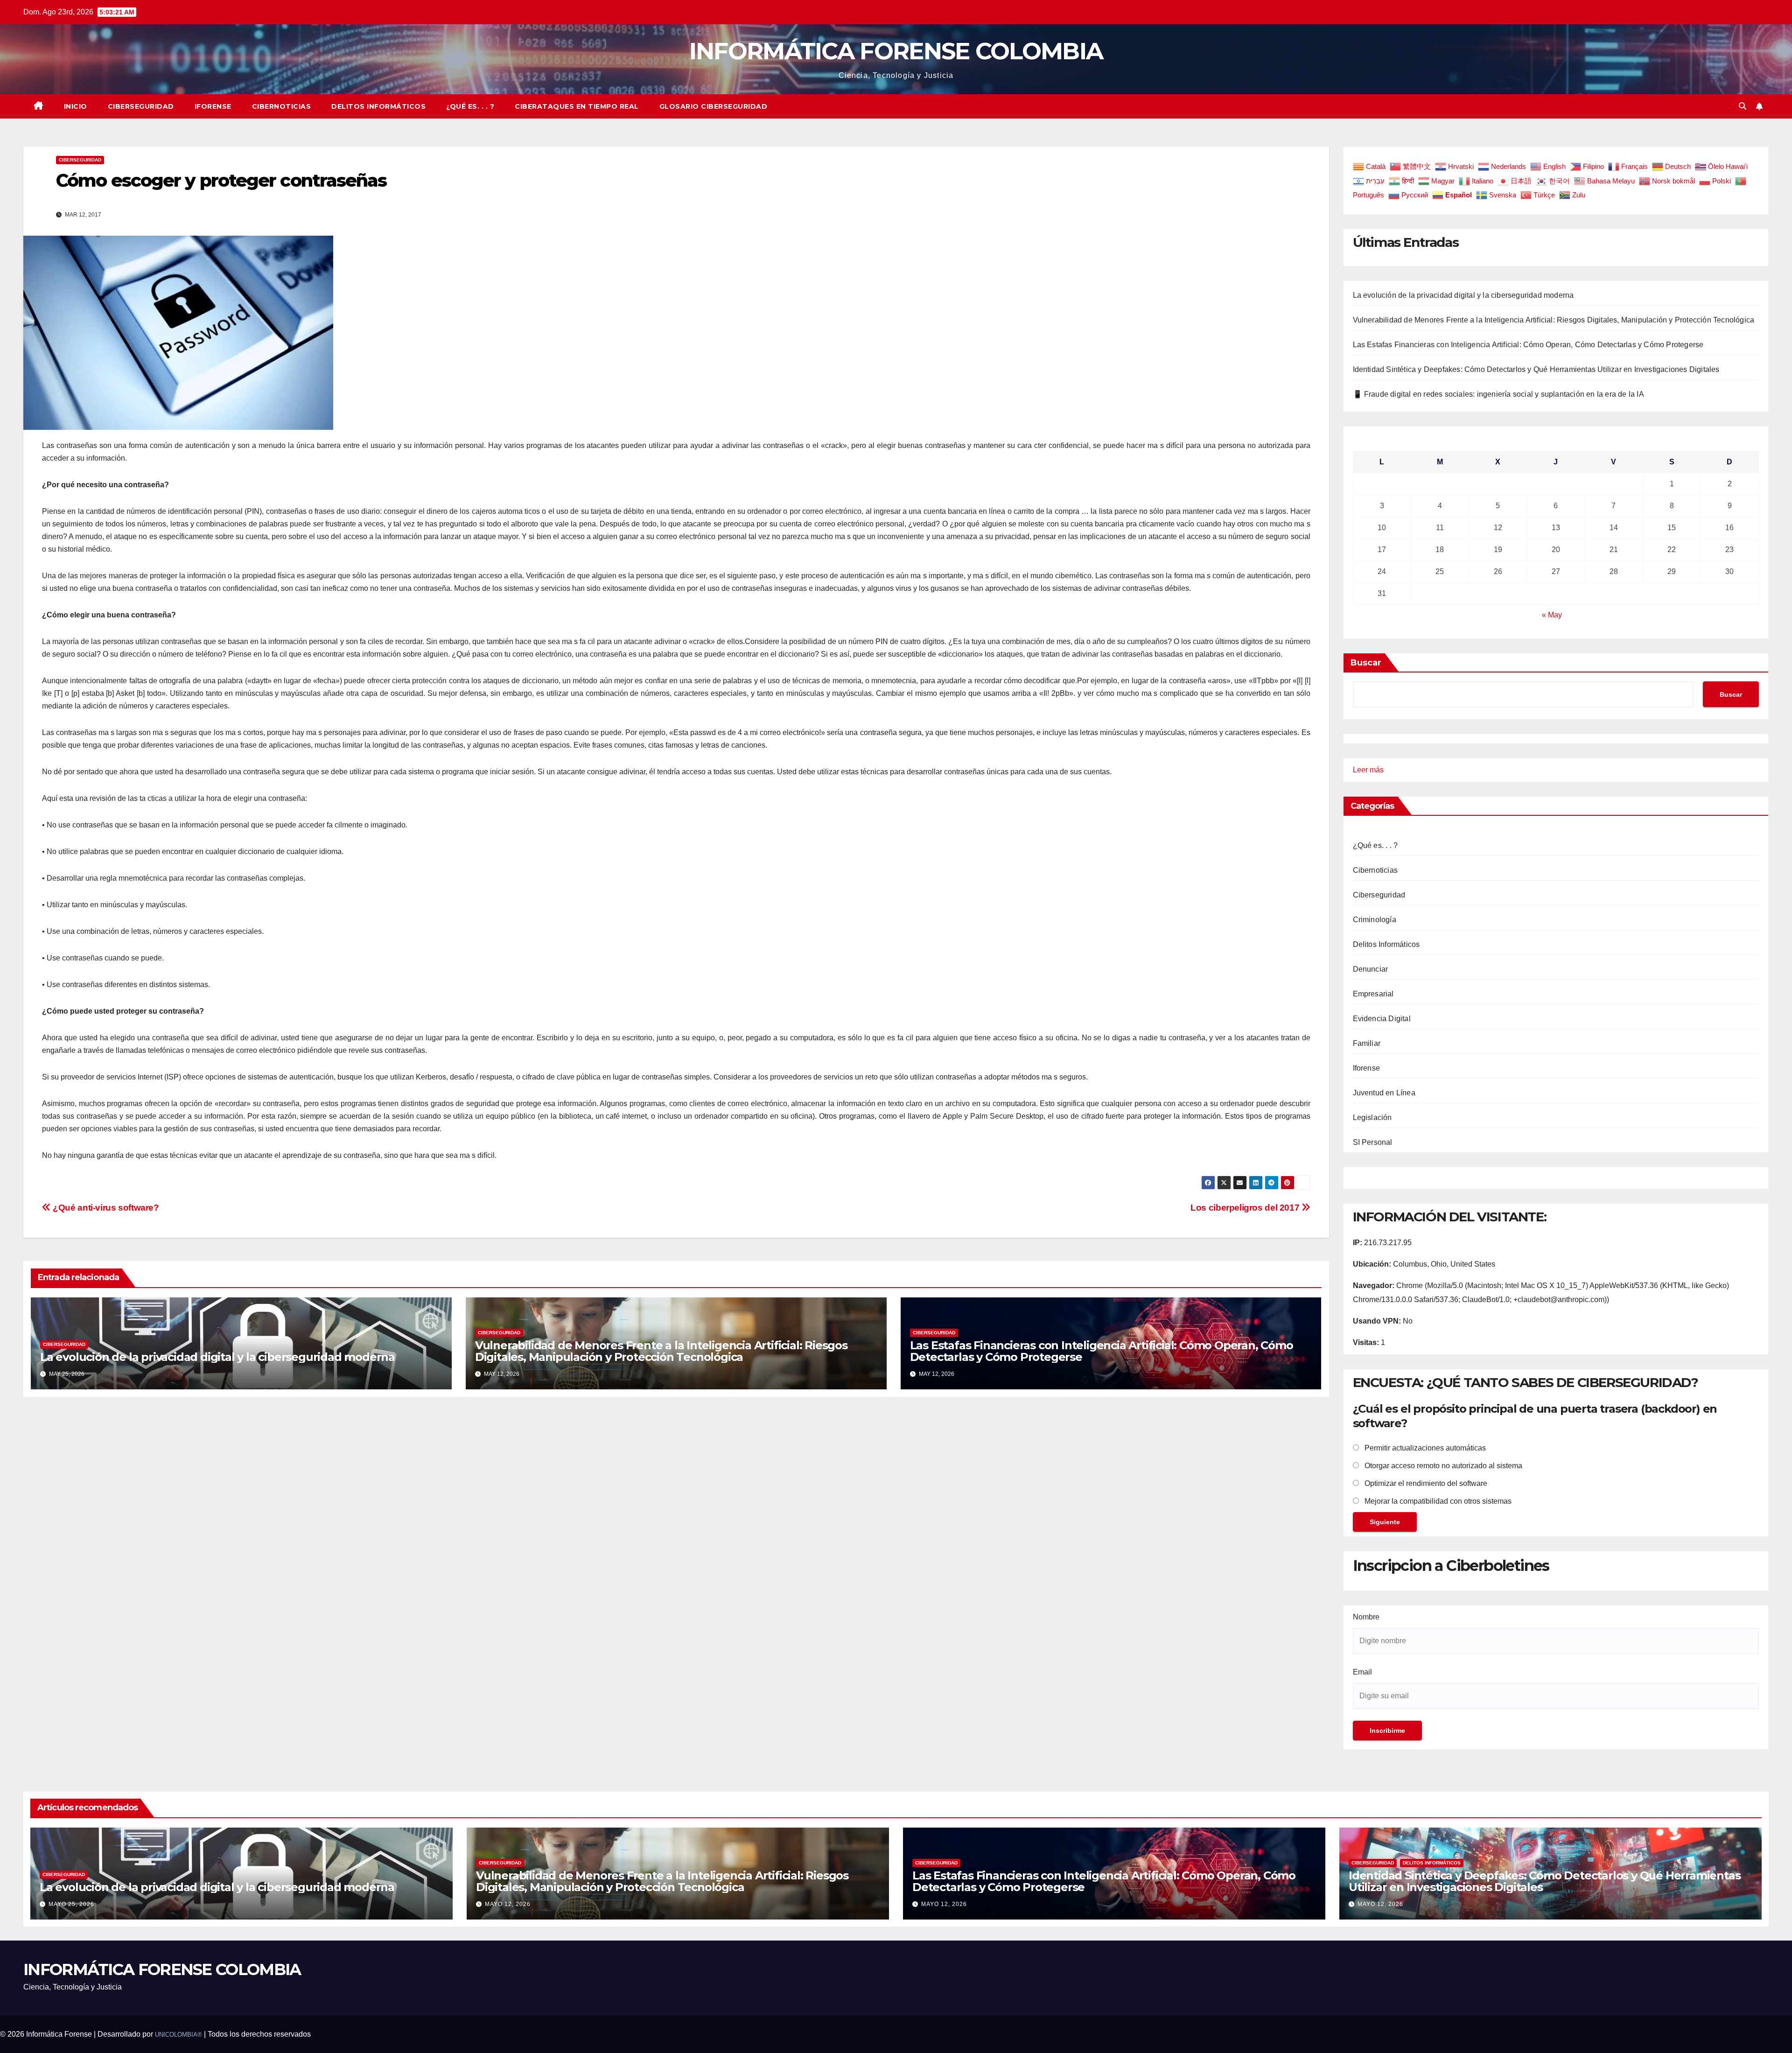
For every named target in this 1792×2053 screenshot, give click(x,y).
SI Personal (1373, 1142)
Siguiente (1385, 1522)
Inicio (76, 106)
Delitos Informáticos (378, 106)
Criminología (1375, 920)
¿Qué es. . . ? (470, 106)
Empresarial (1373, 994)
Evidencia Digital (1382, 1019)
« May (1552, 615)
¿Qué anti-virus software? (105, 1208)
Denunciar (1371, 969)
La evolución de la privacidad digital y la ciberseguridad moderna (217, 1357)
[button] (1743, 106)
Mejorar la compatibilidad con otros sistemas (1437, 1501)
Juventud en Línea (1384, 1093)
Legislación (1372, 1118)
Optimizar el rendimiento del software (1425, 1483)
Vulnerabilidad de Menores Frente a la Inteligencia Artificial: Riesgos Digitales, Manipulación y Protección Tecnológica (661, 1351)
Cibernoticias (282, 106)
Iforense (213, 106)
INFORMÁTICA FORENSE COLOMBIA (896, 51)
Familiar (1367, 1043)
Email (1362, 1672)
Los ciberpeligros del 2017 (1246, 1208)
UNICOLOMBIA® (178, 2035)
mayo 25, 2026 (71, 1904)
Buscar (1366, 663)
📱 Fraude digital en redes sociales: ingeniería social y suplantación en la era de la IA (1498, 394)
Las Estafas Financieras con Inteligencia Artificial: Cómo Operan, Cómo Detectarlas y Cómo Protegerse (1102, 1351)
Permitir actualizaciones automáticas (1424, 1448)
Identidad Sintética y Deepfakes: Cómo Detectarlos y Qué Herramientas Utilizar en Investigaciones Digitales (1536, 369)
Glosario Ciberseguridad (714, 106)
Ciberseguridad (141, 106)
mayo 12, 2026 (508, 1904)
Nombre (1366, 1617)
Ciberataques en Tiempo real (577, 106)
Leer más (1368, 771)
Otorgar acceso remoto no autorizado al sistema (1442, 1466)
